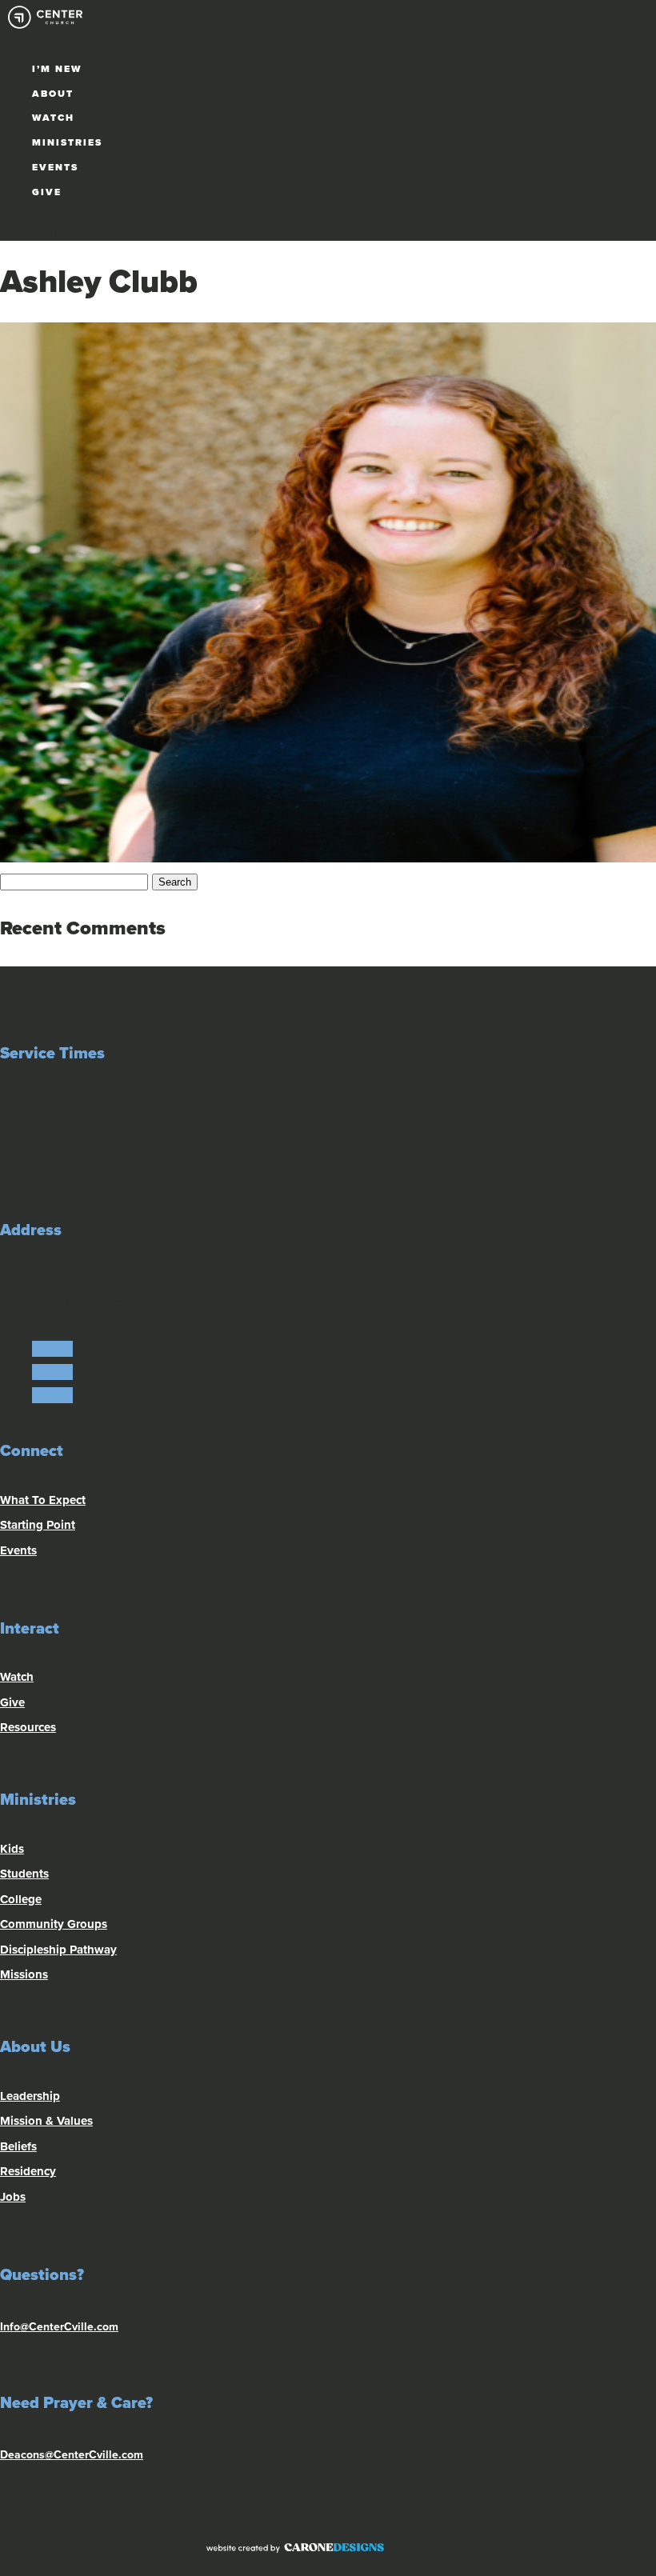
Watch (53, 118)
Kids (12, 1849)
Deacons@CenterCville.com (72, 2455)
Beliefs (18, 2146)
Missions (24, 1974)
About (53, 94)
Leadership (30, 2096)
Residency (28, 2171)
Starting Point (38, 1525)
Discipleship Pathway (58, 1950)
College (21, 1899)
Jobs (13, 2197)
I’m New (57, 69)
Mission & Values (46, 2121)
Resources (28, 1727)
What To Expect (43, 1500)
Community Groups (54, 1924)
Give (47, 192)
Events (55, 167)
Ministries (67, 142)
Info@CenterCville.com (59, 2327)
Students (24, 1874)
